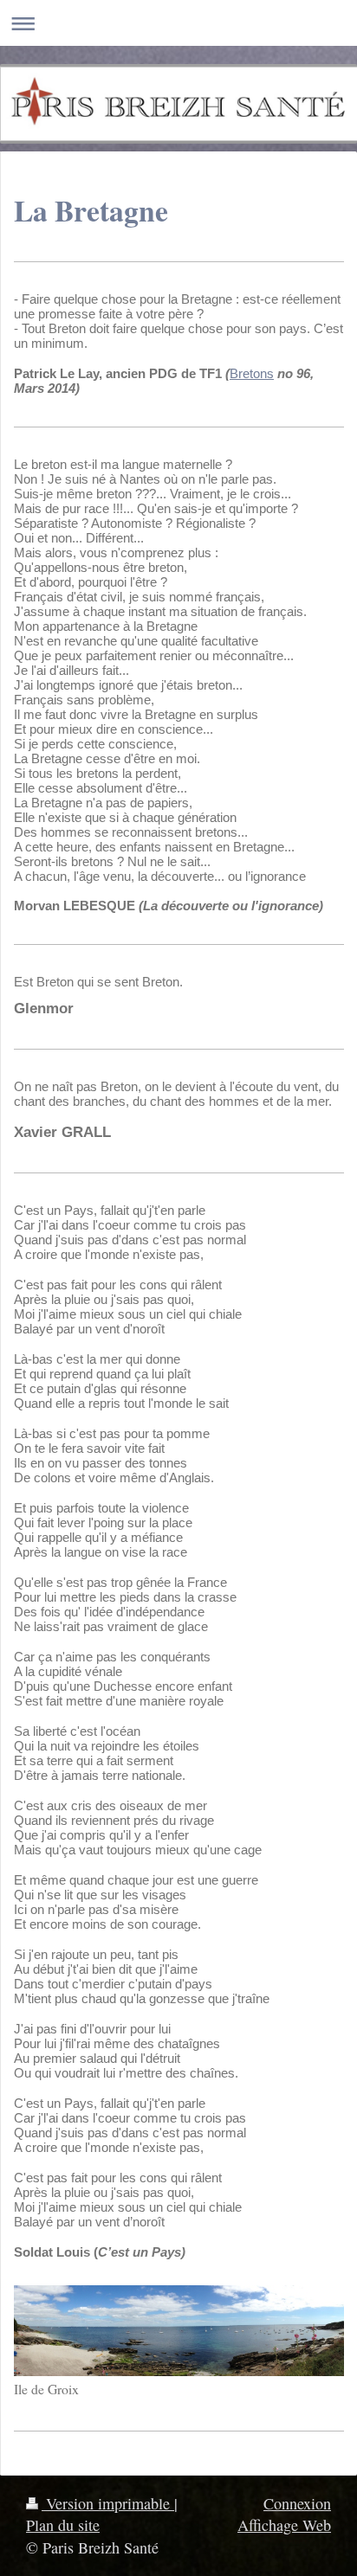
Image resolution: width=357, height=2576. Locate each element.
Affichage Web (284, 2525)
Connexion (297, 2503)
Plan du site (63, 2525)
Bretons (252, 373)
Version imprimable (108, 2503)
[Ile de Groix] (179, 2331)
